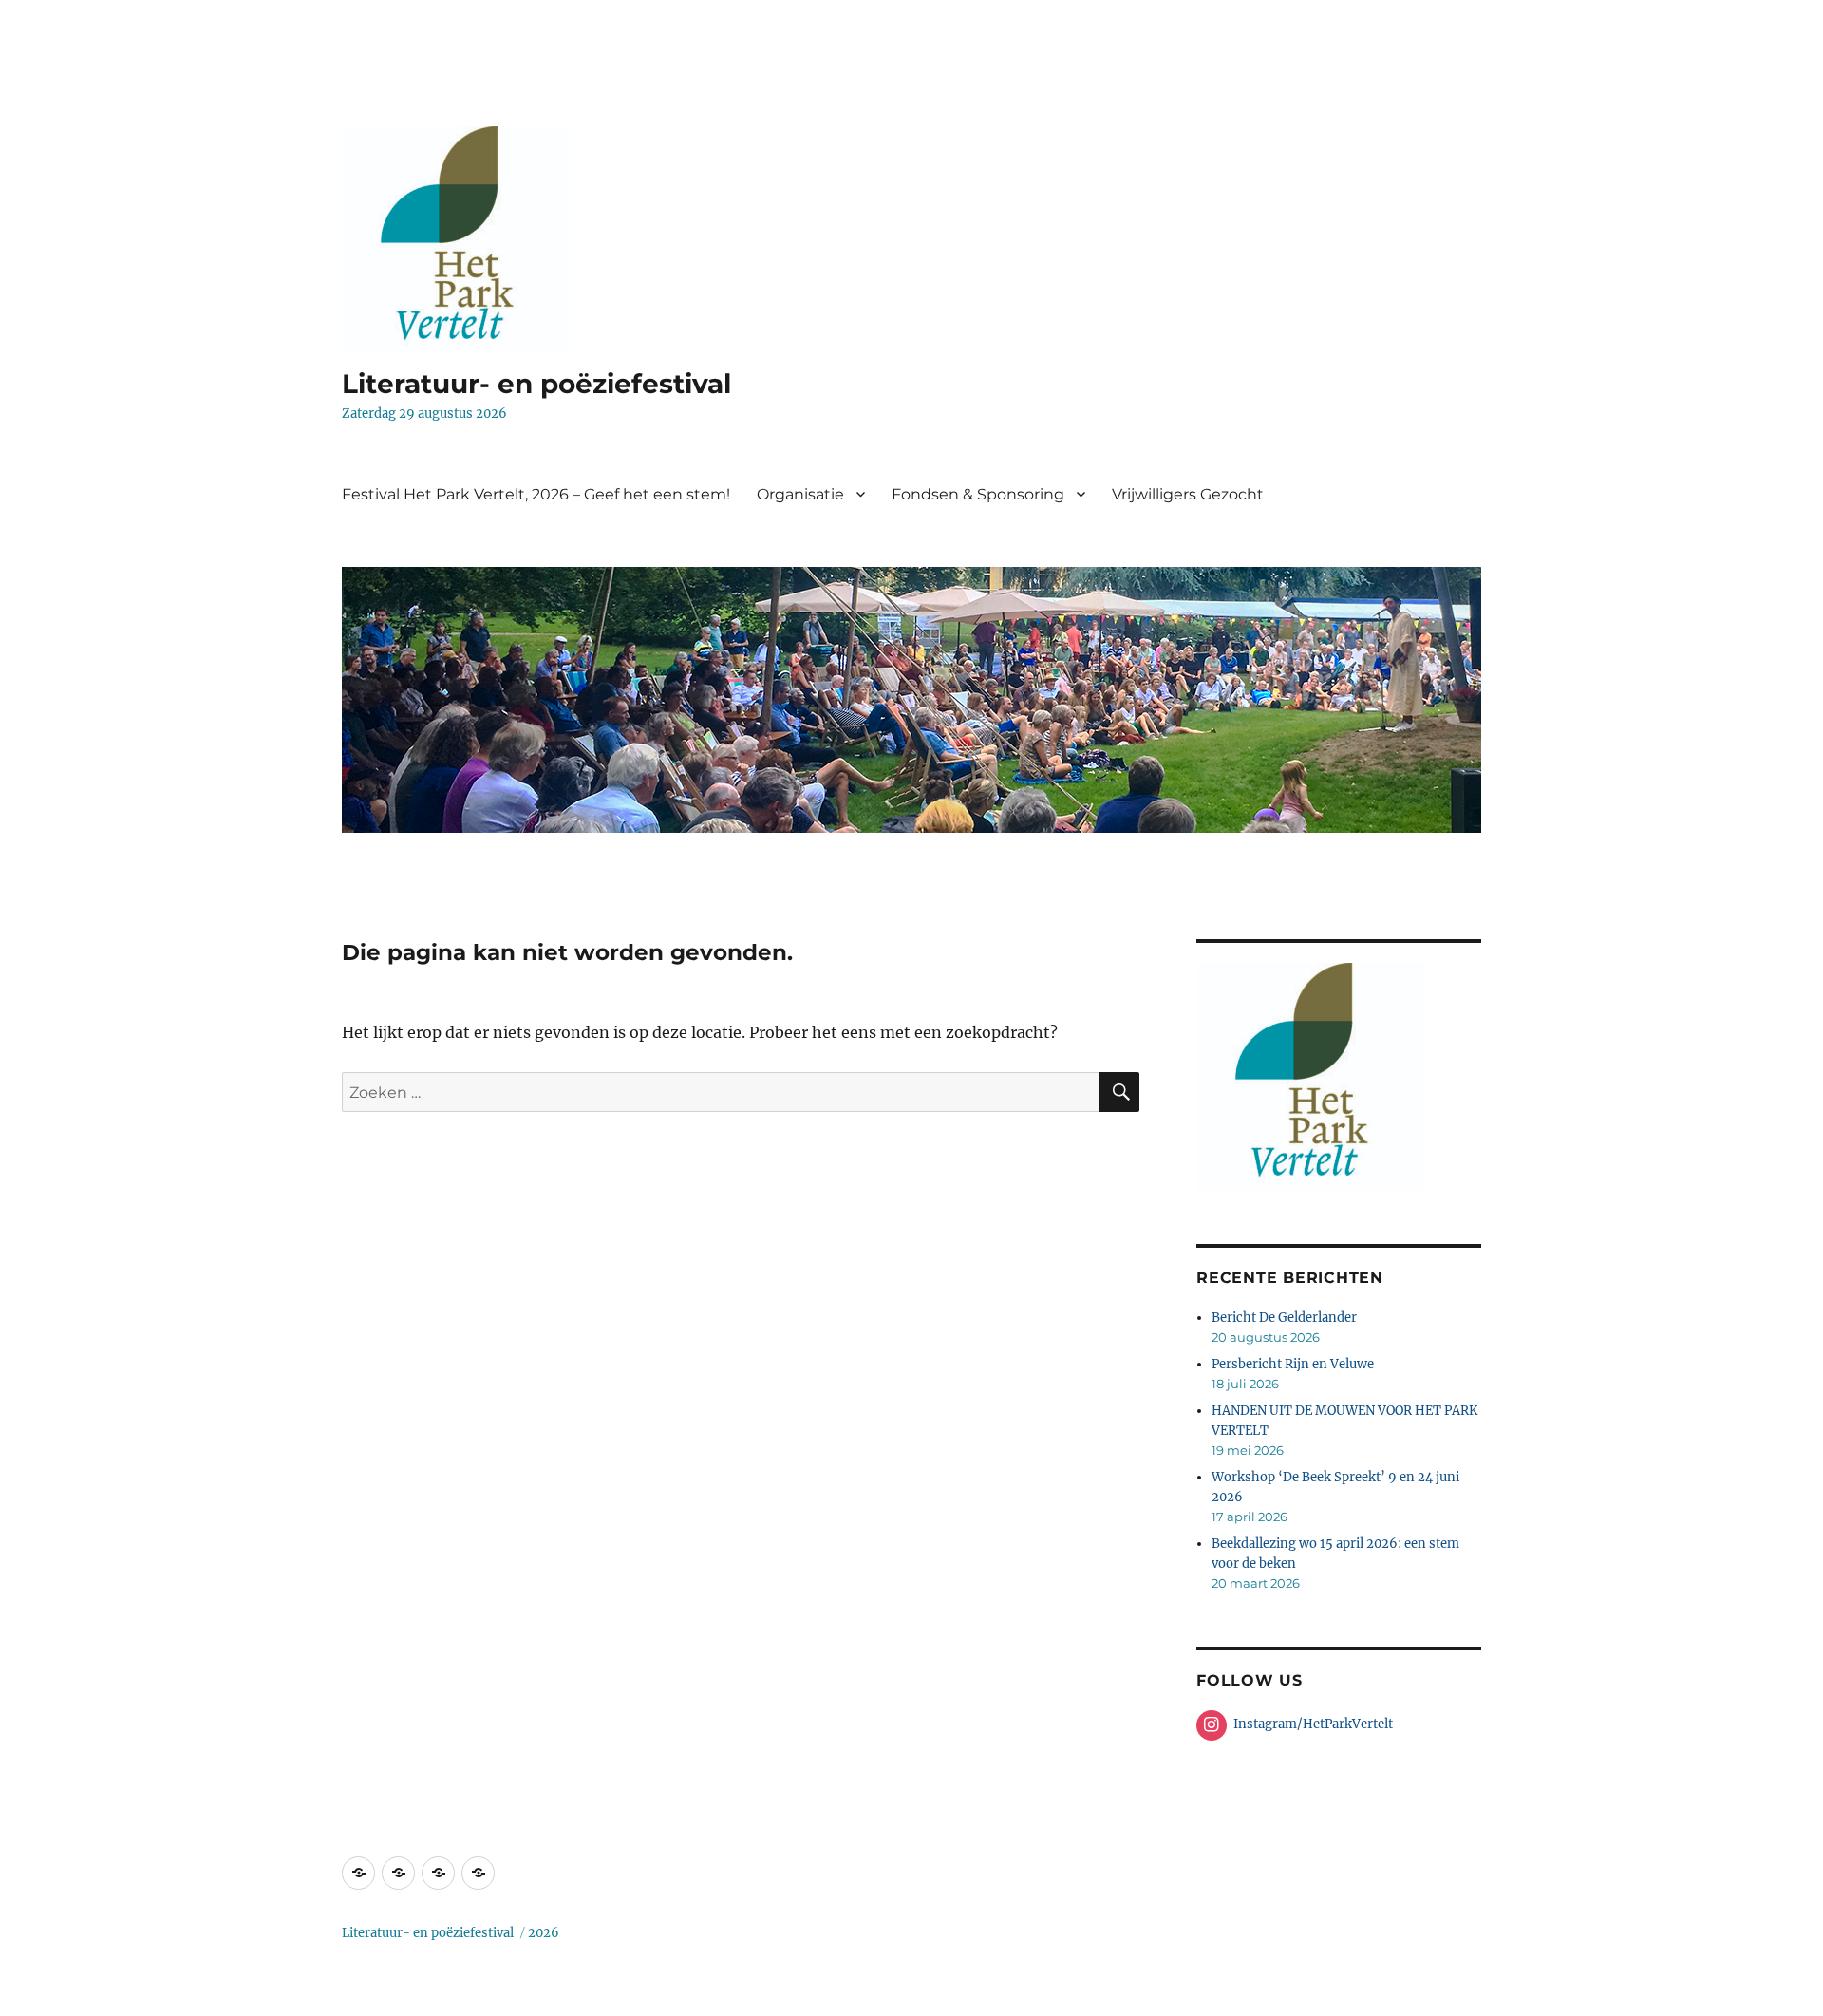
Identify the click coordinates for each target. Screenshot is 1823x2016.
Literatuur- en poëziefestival (536, 384)
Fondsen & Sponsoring (978, 494)
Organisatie (800, 494)
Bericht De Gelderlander (1284, 1318)
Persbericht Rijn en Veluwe (1293, 1364)
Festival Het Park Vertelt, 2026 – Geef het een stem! (536, 494)
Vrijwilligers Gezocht (1188, 494)
